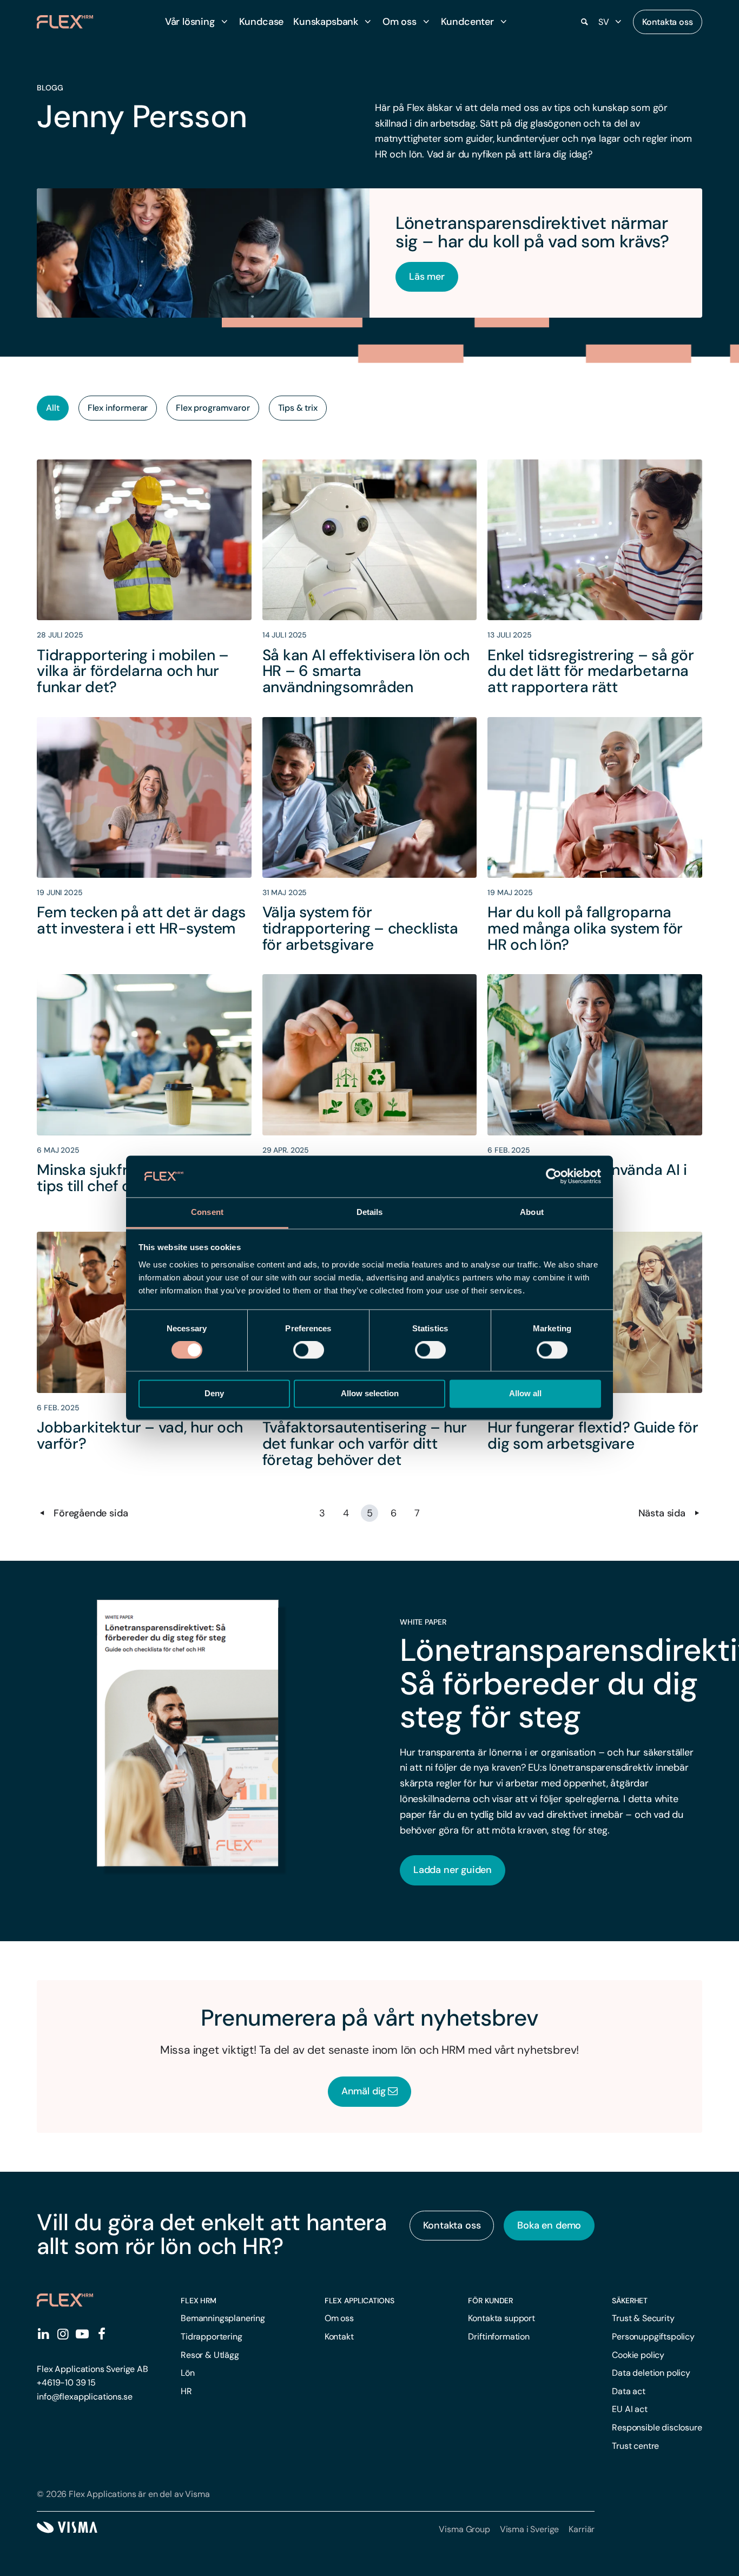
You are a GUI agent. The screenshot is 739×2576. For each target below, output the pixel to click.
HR (186, 2391)
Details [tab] (370, 1212)
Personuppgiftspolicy (653, 2337)
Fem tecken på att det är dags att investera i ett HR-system (141, 920)
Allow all (525, 1393)
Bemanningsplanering (223, 2318)
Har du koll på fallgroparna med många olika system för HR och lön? (585, 928)
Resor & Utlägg (210, 2355)
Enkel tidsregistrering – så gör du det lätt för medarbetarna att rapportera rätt (590, 671)
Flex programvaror (213, 408)
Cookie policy (638, 2355)
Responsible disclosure (657, 2427)
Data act (629, 2391)
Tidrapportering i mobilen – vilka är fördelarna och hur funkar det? (133, 671)
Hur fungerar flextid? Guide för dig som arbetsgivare (593, 1435)
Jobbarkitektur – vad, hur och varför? (140, 1435)
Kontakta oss (668, 22)
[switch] (309, 1350)
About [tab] (532, 1212)
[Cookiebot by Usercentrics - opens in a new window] (554, 1177)
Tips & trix (298, 408)
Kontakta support (501, 2318)
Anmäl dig (364, 2091)
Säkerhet (630, 2301)
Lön (188, 2373)
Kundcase (262, 22)
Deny (214, 1393)
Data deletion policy (651, 2373)
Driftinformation (499, 2337)
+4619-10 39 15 (66, 2383)
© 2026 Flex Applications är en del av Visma (123, 2494)
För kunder (490, 2301)
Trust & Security (643, 2318)
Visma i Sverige (530, 2529)
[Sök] (584, 22)
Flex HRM (199, 2301)
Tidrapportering (212, 2337)
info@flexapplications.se (84, 2397)
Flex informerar (118, 408)
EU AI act (630, 2409)
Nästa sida (663, 1513)
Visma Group (464, 2529)
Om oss (339, 2318)
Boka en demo (549, 2225)
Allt (52, 408)
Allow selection (370, 1393)
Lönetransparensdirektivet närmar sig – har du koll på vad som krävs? (532, 232)
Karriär (582, 2529)
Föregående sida (89, 1513)
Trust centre (635, 2446)
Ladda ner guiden (453, 1870)
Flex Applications (359, 2301)
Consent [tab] (207, 1212)
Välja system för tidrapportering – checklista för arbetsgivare (360, 928)
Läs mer (427, 277)
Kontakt (339, 2337)
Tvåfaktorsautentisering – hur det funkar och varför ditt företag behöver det (365, 1443)
